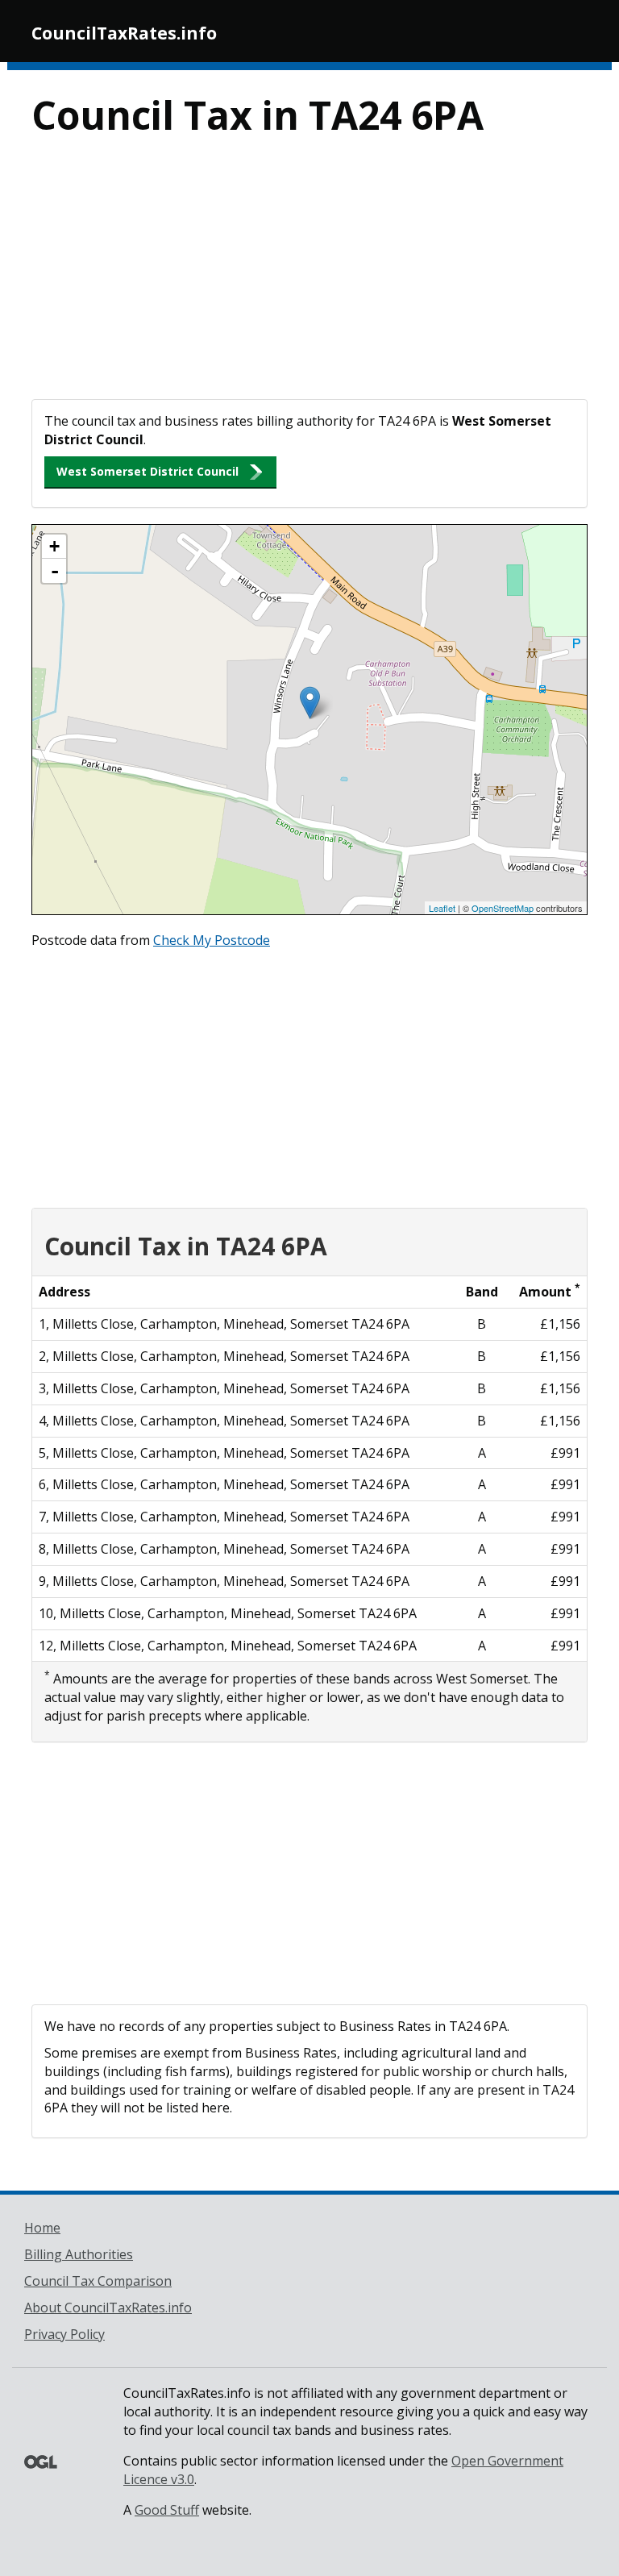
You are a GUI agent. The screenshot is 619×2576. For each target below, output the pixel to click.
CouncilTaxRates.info (124, 33)
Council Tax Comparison (98, 2281)
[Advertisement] (309, 278)
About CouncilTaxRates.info (108, 2308)
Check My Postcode (212, 940)
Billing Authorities (79, 2254)
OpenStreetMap (503, 908)
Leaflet (442, 908)
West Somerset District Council (147, 471)
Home (42, 2228)
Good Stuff (167, 2510)
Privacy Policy (64, 2334)
